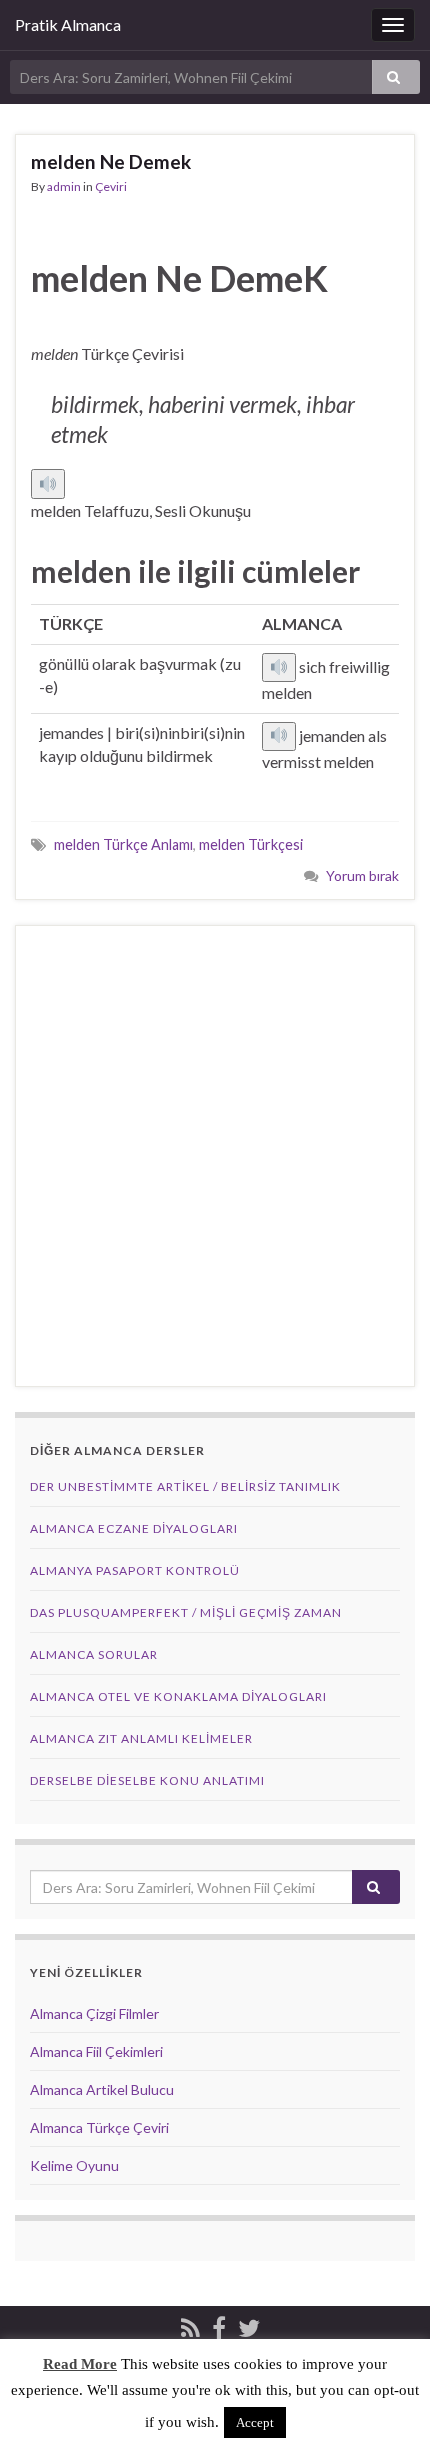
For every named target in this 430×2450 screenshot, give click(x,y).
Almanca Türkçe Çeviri (99, 2127)
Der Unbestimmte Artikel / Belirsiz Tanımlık (185, 1486)
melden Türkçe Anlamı (123, 844)
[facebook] (219, 2324)
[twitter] (249, 2324)
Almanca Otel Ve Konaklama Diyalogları (178, 1696)
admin (64, 186)
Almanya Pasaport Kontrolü (135, 1570)
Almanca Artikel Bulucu (102, 2089)
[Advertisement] (215, 1156)
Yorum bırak (362, 875)
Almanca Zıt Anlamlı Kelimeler (141, 1738)
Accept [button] (255, 2422)
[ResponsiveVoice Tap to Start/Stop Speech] (48, 484)
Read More (80, 2364)
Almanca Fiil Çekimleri (96, 2051)
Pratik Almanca (68, 24)
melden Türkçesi (251, 844)
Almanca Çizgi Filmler (94, 2013)
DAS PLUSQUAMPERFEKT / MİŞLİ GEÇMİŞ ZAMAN (186, 1612)
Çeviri (111, 186)
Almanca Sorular (94, 1654)
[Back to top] (385, 2405)
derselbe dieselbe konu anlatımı (147, 1780)
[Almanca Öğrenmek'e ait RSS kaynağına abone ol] (190, 2324)
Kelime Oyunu (74, 2165)
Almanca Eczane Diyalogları (134, 1528)
